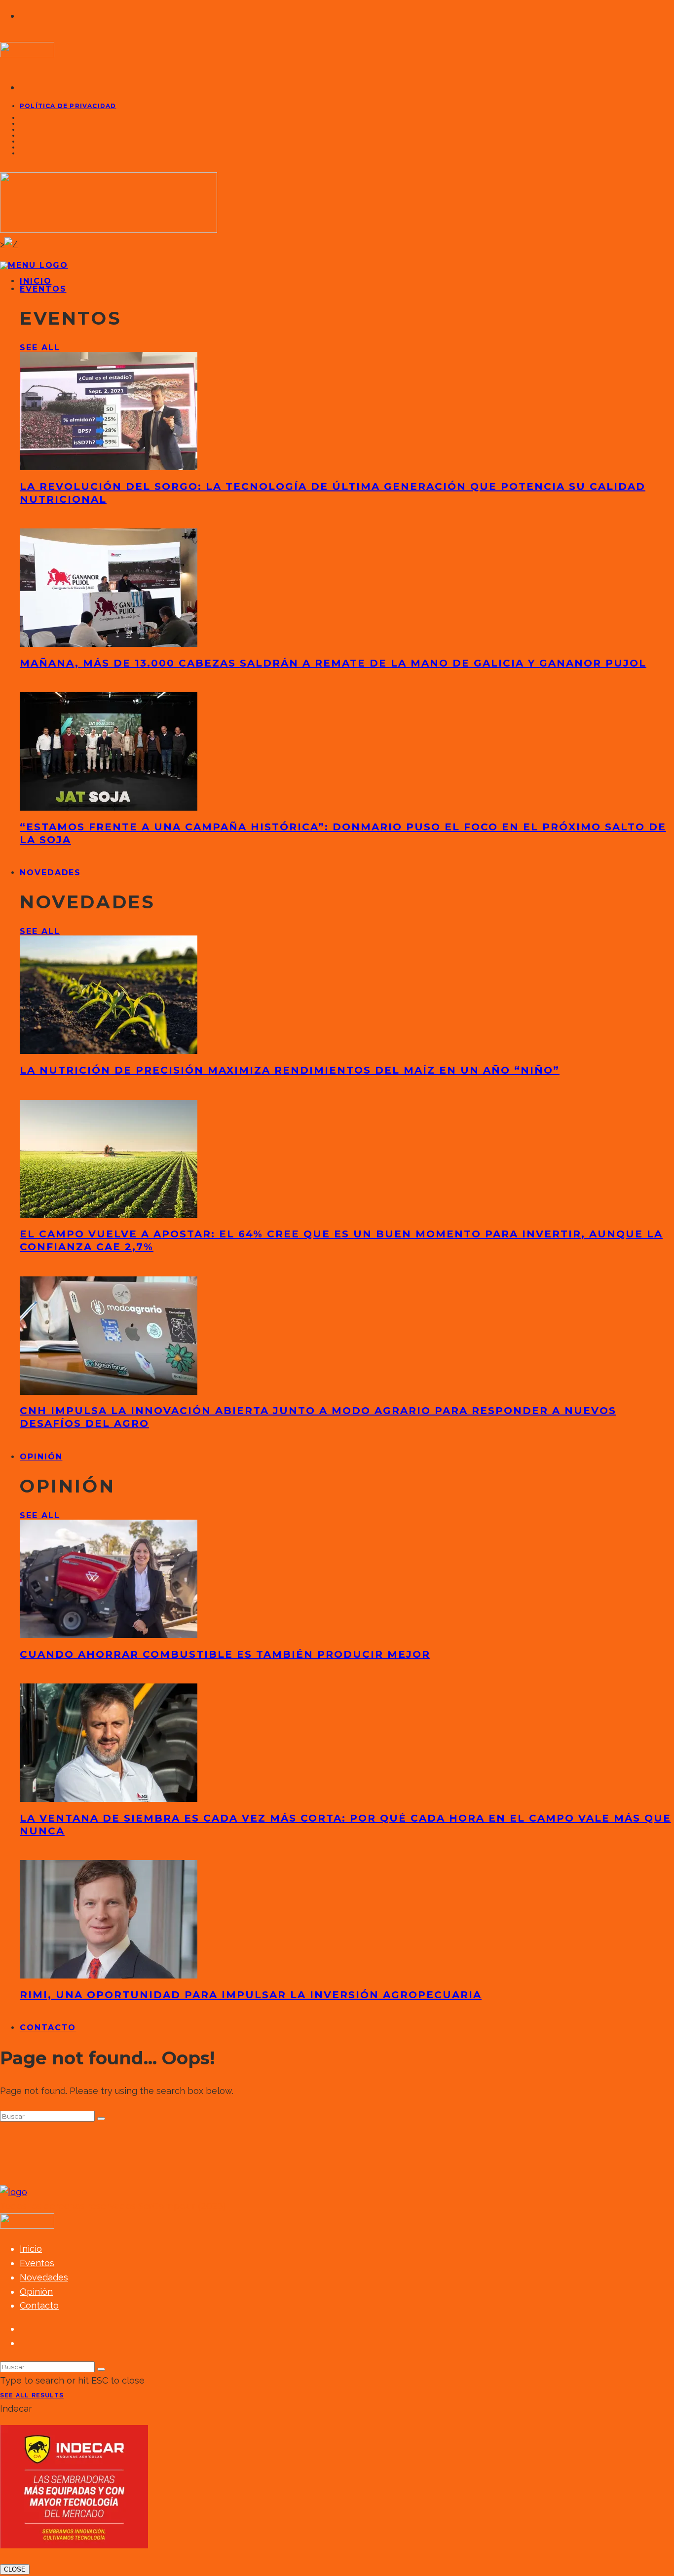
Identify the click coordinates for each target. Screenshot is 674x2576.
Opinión (41, 1457)
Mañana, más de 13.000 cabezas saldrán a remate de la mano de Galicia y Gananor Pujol (333, 663)
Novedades (50, 873)
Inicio (31, 2249)
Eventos (43, 289)
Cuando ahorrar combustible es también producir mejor (225, 1654)
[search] (101, 2119)
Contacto (48, 2028)
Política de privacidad (68, 106)
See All (40, 348)
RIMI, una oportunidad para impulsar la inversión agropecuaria (251, 1995)
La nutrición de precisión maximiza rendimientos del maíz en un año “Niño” (290, 1070)
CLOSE (15, 2569)
